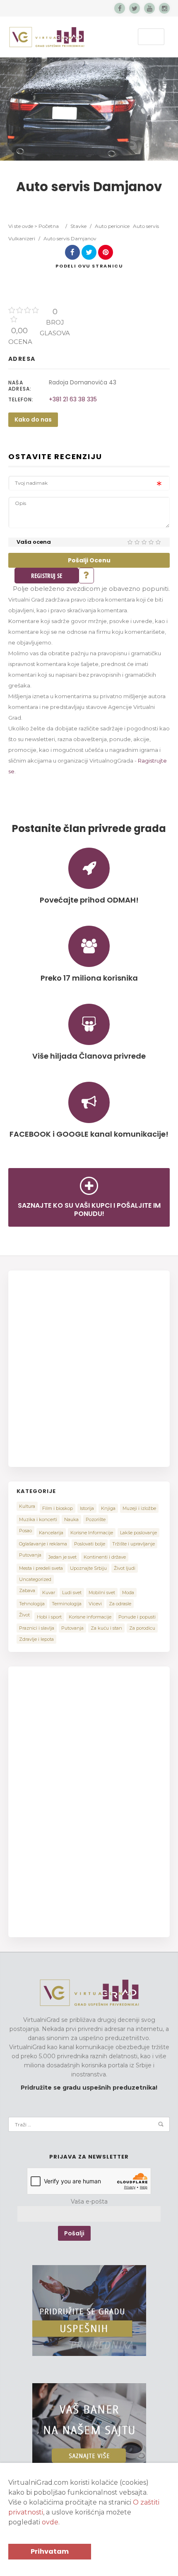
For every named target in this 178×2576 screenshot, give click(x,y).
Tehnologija (32, 1604)
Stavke (78, 226)
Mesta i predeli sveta (41, 1568)
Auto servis (146, 226)
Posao (25, 1531)
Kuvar (49, 1593)
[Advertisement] (89, 1367)
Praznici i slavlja (37, 1628)
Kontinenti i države (105, 1557)
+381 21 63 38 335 (73, 399)
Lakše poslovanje (138, 1533)
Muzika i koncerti (38, 1519)
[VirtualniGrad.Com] (47, 37)
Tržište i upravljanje (133, 1544)
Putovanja (30, 1555)
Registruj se (47, 576)
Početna (49, 226)
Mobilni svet (102, 1593)
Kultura (27, 1506)
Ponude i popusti (137, 1617)
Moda (128, 1593)
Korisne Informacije (92, 1533)
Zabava (27, 1590)
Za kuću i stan (106, 1628)
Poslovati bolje (90, 1544)
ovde (50, 2522)
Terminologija (67, 1604)
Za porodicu (142, 1628)
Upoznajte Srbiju (88, 1568)
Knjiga (108, 1508)
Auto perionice (112, 226)
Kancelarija (51, 1533)
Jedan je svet (63, 1557)
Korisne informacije (90, 1617)
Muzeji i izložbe (139, 1508)
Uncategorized (35, 1579)
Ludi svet (72, 1593)
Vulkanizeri (22, 238)
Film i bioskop (58, 1508)
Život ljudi (125, 1568)
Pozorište (96, 1519)
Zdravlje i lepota (36, 1639)
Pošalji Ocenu (89, 560)
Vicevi (95, 1604)
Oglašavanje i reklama (43, 1544)
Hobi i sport (49, 1617)
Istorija (87, 1508)
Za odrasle (120, 1604)
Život (24, 1615)
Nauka (71, 1519)
